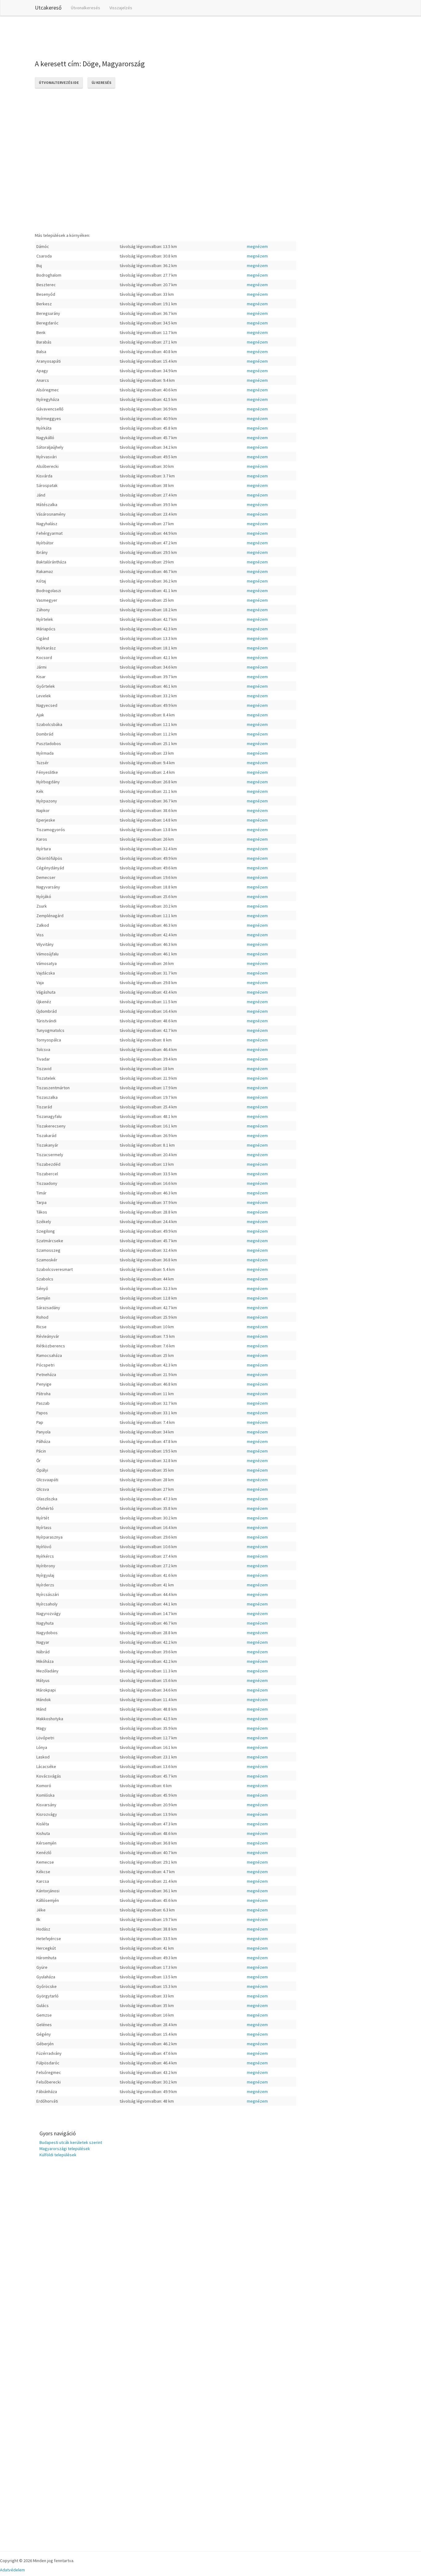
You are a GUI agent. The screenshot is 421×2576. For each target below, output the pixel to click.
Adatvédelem (12, 2570)
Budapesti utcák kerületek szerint (71, 2142)
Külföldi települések (58, 2155)
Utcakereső (48, 8)
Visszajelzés (121, 8)
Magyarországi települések (65, 2149)
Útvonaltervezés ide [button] (59, 82)
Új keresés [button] (101, 82)
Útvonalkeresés (86, 8)
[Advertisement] (147, 37)
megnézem (257, 246)
